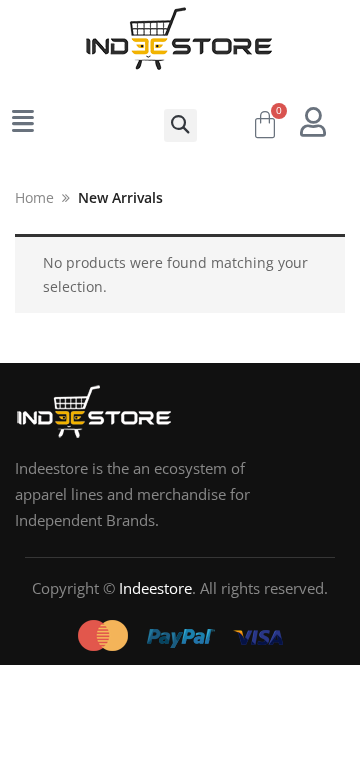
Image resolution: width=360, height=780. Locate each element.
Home (34, 197)
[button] (180, 125)
